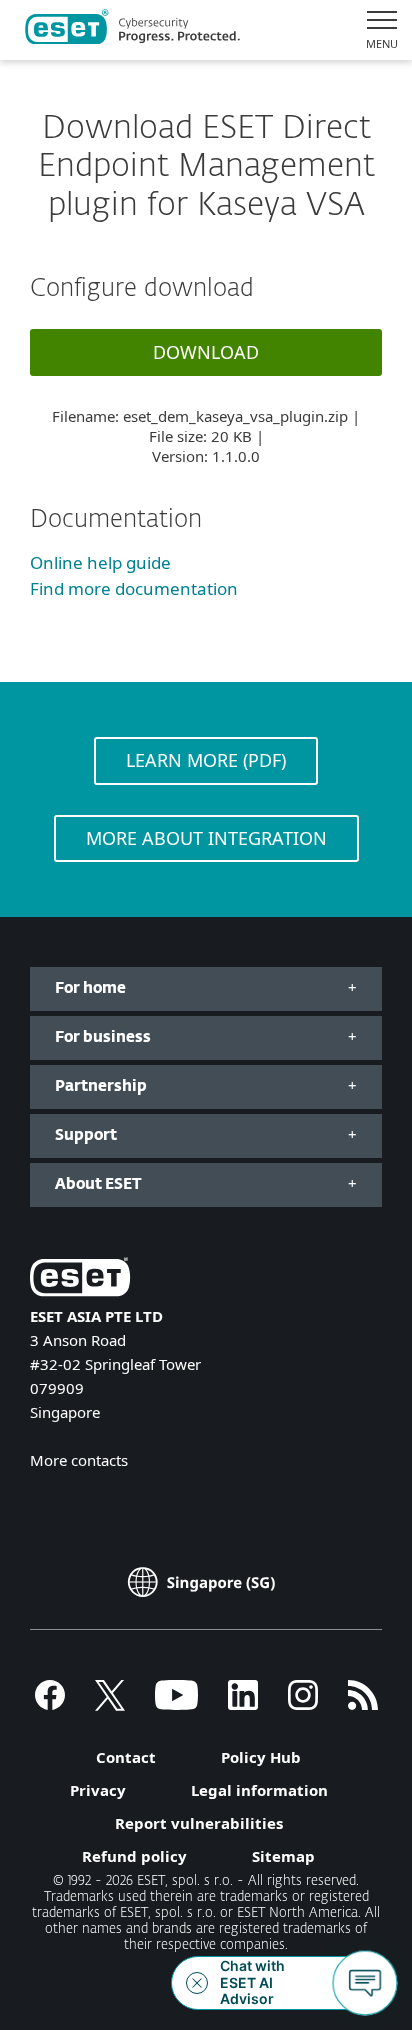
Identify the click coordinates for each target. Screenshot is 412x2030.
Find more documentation (134, 588)
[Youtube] (176, 1704)
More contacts (79, 1460)
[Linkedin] (243, 1704)
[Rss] (363, 1704)
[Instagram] (303, 1704)
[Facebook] (50, 1704)
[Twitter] (110, 1704)
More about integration (206, 838)
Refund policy (134, 1856)
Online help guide (100, 562)
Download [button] (206, 352)
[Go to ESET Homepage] (132, 30)
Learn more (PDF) (206, 760)
